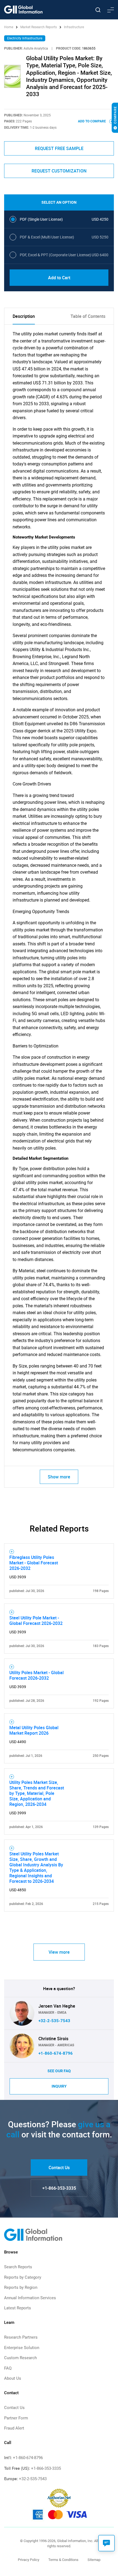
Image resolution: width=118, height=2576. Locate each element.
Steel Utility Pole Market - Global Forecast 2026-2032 (36, 1621)
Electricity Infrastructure (25, 38)
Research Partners (21, 2337)
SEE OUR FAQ (59, 2071)
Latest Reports (18, 2308)
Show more (59, 1477)
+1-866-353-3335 (59, 2188)
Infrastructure (74, 27)
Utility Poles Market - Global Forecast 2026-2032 (36, 1675)
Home (9, 27)
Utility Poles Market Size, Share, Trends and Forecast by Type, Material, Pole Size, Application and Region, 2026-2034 (37, 1793)
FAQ (8, 2368)
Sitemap (94, 2560)
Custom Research (20, 2358)
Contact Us (59, 2168)
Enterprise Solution (22, 2348)
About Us (13, 2378)
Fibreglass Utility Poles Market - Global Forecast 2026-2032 (34, 1563)
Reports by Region (21, 2287)
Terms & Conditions (63, 2560)
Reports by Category (23, 2277)
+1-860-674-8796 (56, 2053)
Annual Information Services (30, 2298)
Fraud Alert (14, 2428)
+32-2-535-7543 (54, 2021)
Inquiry (59, 2086)
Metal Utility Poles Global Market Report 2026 (34, 1730)
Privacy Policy (29, 2560)
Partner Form (16, 2418)
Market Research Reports (39, 27)
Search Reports (18, 2267)
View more (59, 1952)
